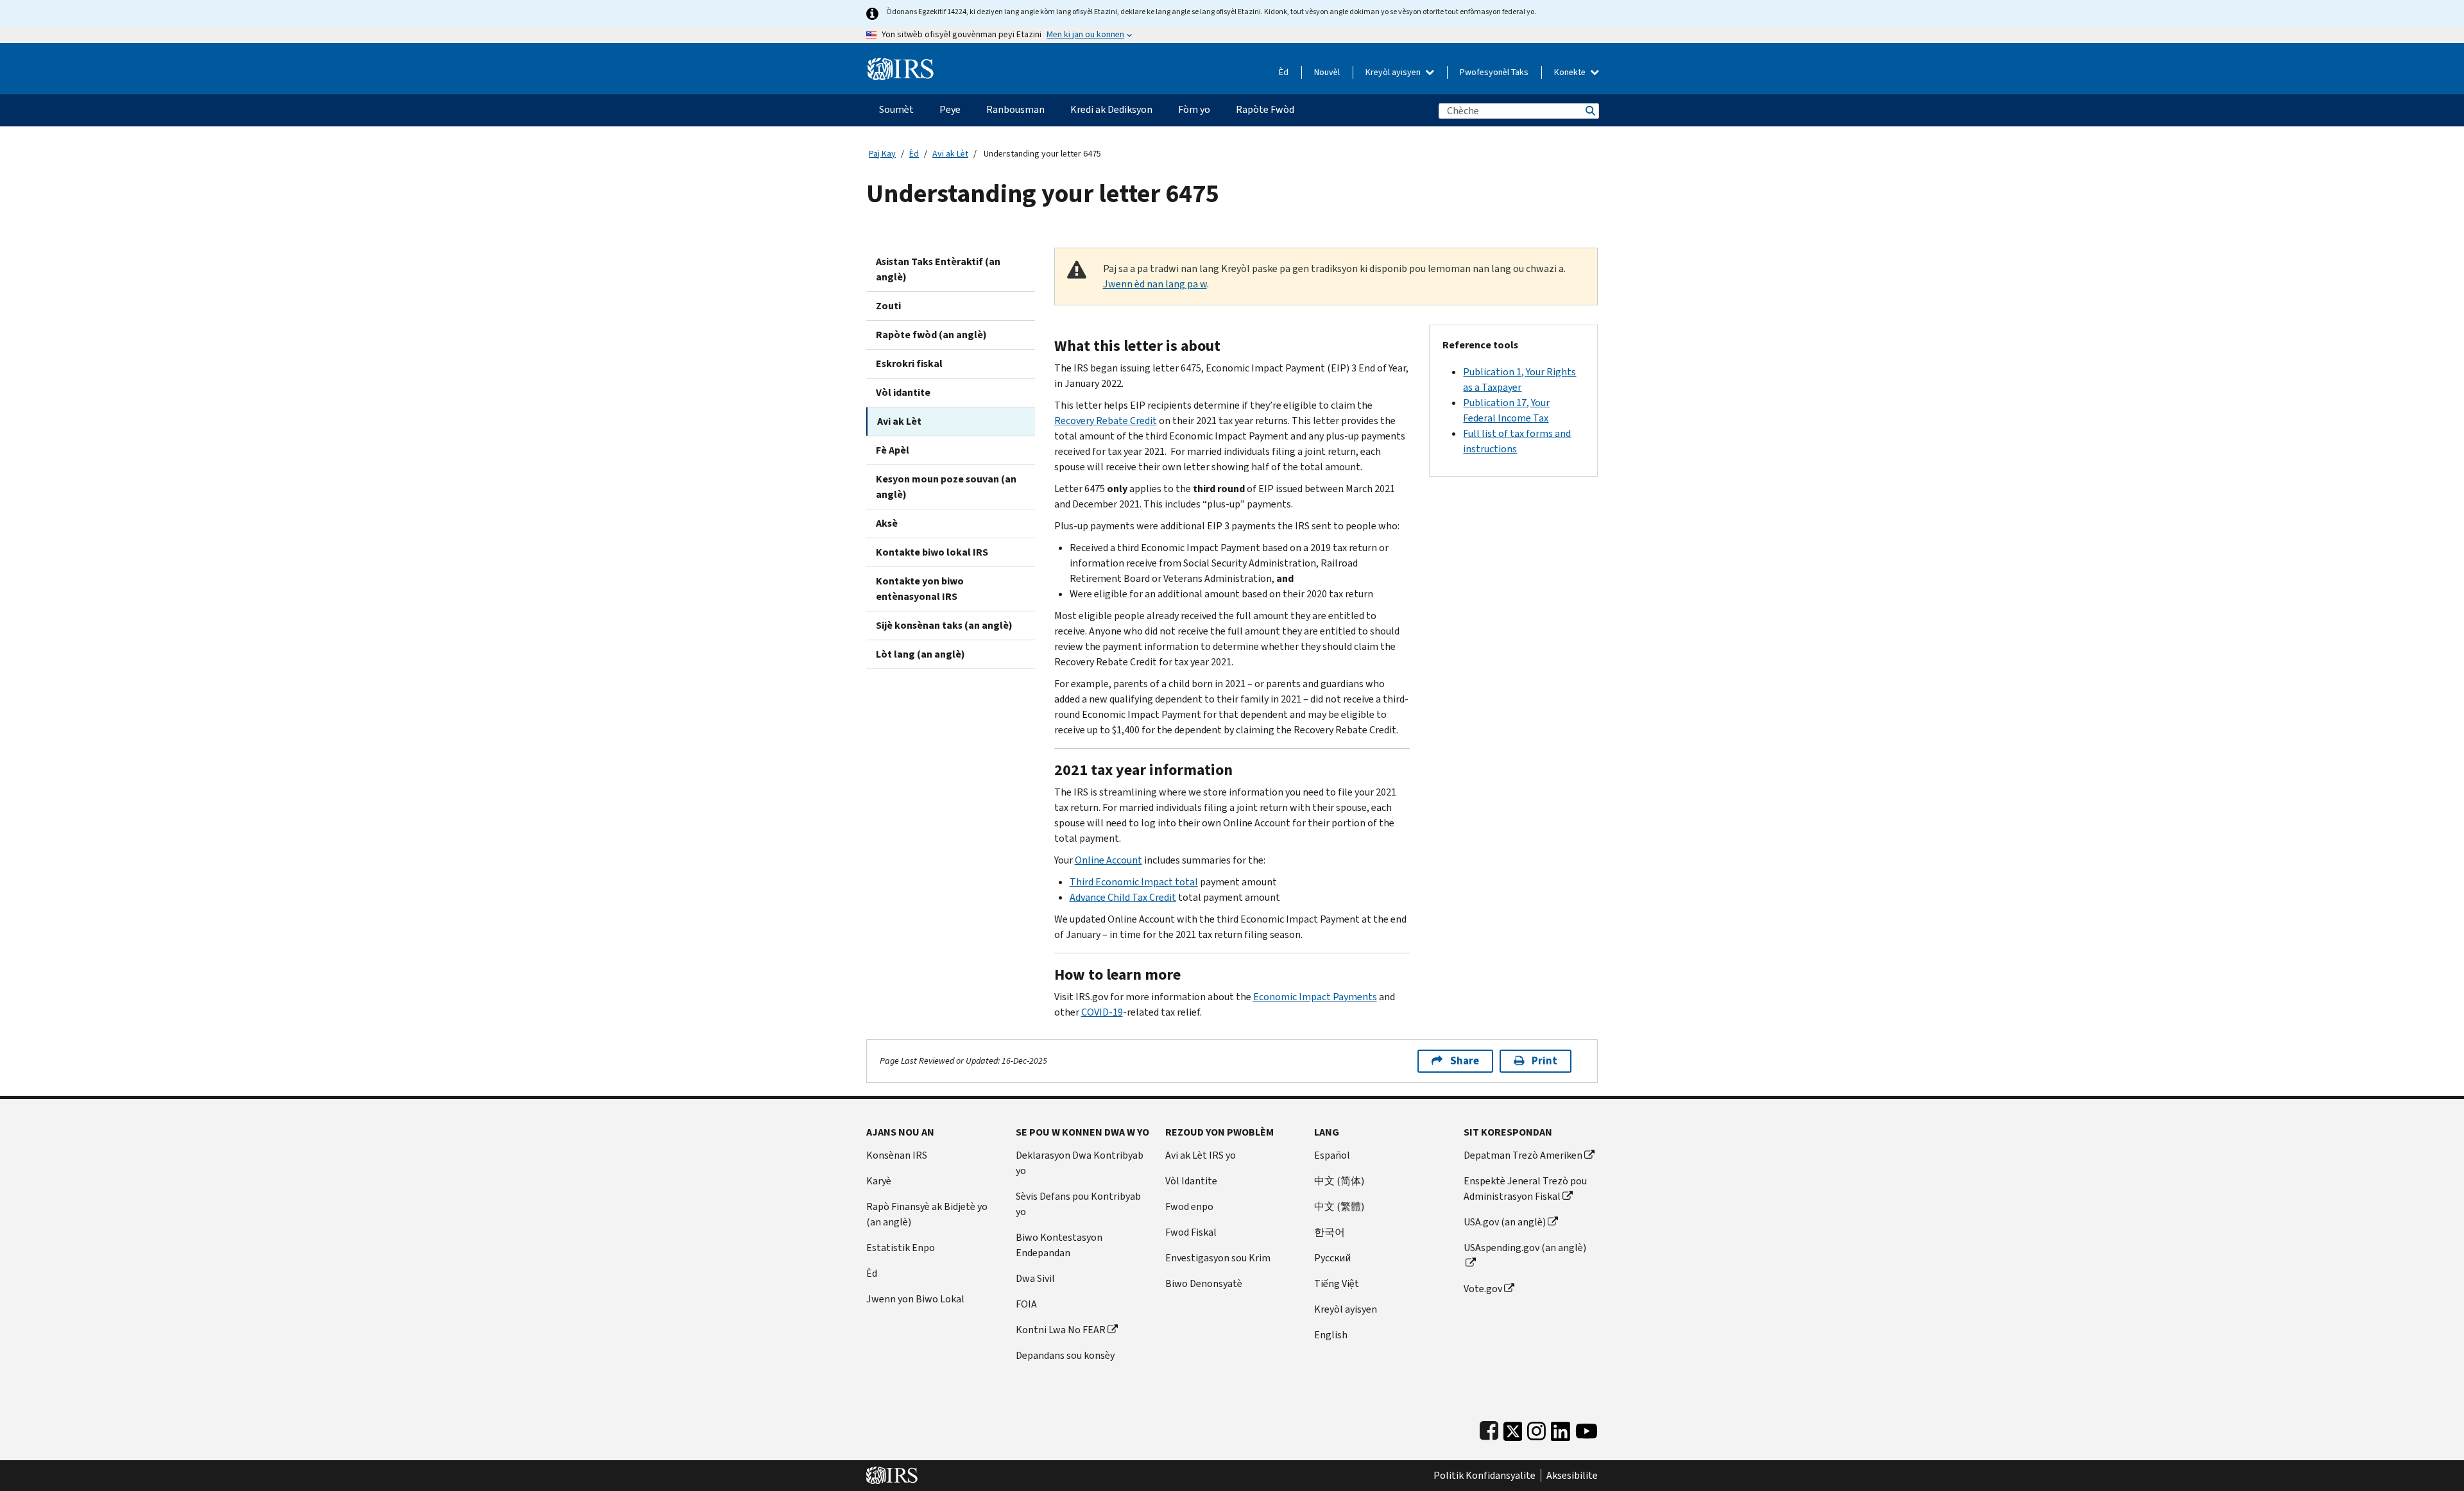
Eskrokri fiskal (909, 363)
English (1331, 1335)
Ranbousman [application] (1015, 109)
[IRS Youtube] (1587, 1428)
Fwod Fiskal (1191, 1232)
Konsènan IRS (897, 1155)
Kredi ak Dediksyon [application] (1111, 109)
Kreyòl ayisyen (1394, 72)
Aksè (887, 523)
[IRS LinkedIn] (1561, 1428)
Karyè (879, 1181)
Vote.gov (1483, 1289)
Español (1332, 1155)
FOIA (1026, 1304)
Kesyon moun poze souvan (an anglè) (946, 487)
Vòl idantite (903, 392)
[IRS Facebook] (1489, 1428)
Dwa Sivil (1035, 1278)
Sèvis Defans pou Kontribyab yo (1078, 1204)
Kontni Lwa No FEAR (1061, 1330)
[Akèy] (901, 64)
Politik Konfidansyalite (1484, 1476)
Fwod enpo (1189, 1206)
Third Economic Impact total (1134, 882)
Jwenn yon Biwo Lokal (915, 1299)
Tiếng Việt (1337, 1283)
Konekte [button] (1571, 72)
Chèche (1589, 111)
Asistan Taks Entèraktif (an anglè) (938, 269)
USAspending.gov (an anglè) (1525, 1248)
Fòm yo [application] (1194, 109)
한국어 (1330, 1232)
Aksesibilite (1572, 1476)
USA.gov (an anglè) (1505, 1222)
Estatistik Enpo (901, 1248)
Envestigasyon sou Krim (1218, 1258)
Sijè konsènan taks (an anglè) (944, 625)
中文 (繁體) (1339, 1206)
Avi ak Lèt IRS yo (1201, 1155)
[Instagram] (1536, 1428)
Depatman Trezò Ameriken (1523, 1155)
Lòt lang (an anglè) (920, 654)
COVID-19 (1102, 1012)
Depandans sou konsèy (1065, 1355)
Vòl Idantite (1191, 1181)
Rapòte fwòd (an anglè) (931, 335)
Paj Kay (882, 154)
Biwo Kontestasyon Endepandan (1059, 1245)
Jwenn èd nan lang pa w (1155, 284)
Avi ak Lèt (950, 154)
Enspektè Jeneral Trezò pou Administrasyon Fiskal (1525, 1189)
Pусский (1332, 1258)
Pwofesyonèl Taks (1494, 72)
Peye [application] (950, 109)
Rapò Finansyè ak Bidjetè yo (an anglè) (927, 1214)
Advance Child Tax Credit (1123, 897)
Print (1544, 1061)
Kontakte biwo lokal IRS (932, 552)
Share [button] (1465, 1061)
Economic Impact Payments (1315, 997)
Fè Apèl (893, 450)
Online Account (1108, 860)
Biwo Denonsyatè (1204, 1283)
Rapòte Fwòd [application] (1265, 109)
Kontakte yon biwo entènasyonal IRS (920, 589)
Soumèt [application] (896, 109)
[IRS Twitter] (1513, 1428)
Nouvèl (1327, 72)
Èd (1284, 72)
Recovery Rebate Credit (1106, 421)
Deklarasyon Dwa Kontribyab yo (1080, 1163)
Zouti (888, 306)
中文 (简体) (1339, 1181)
